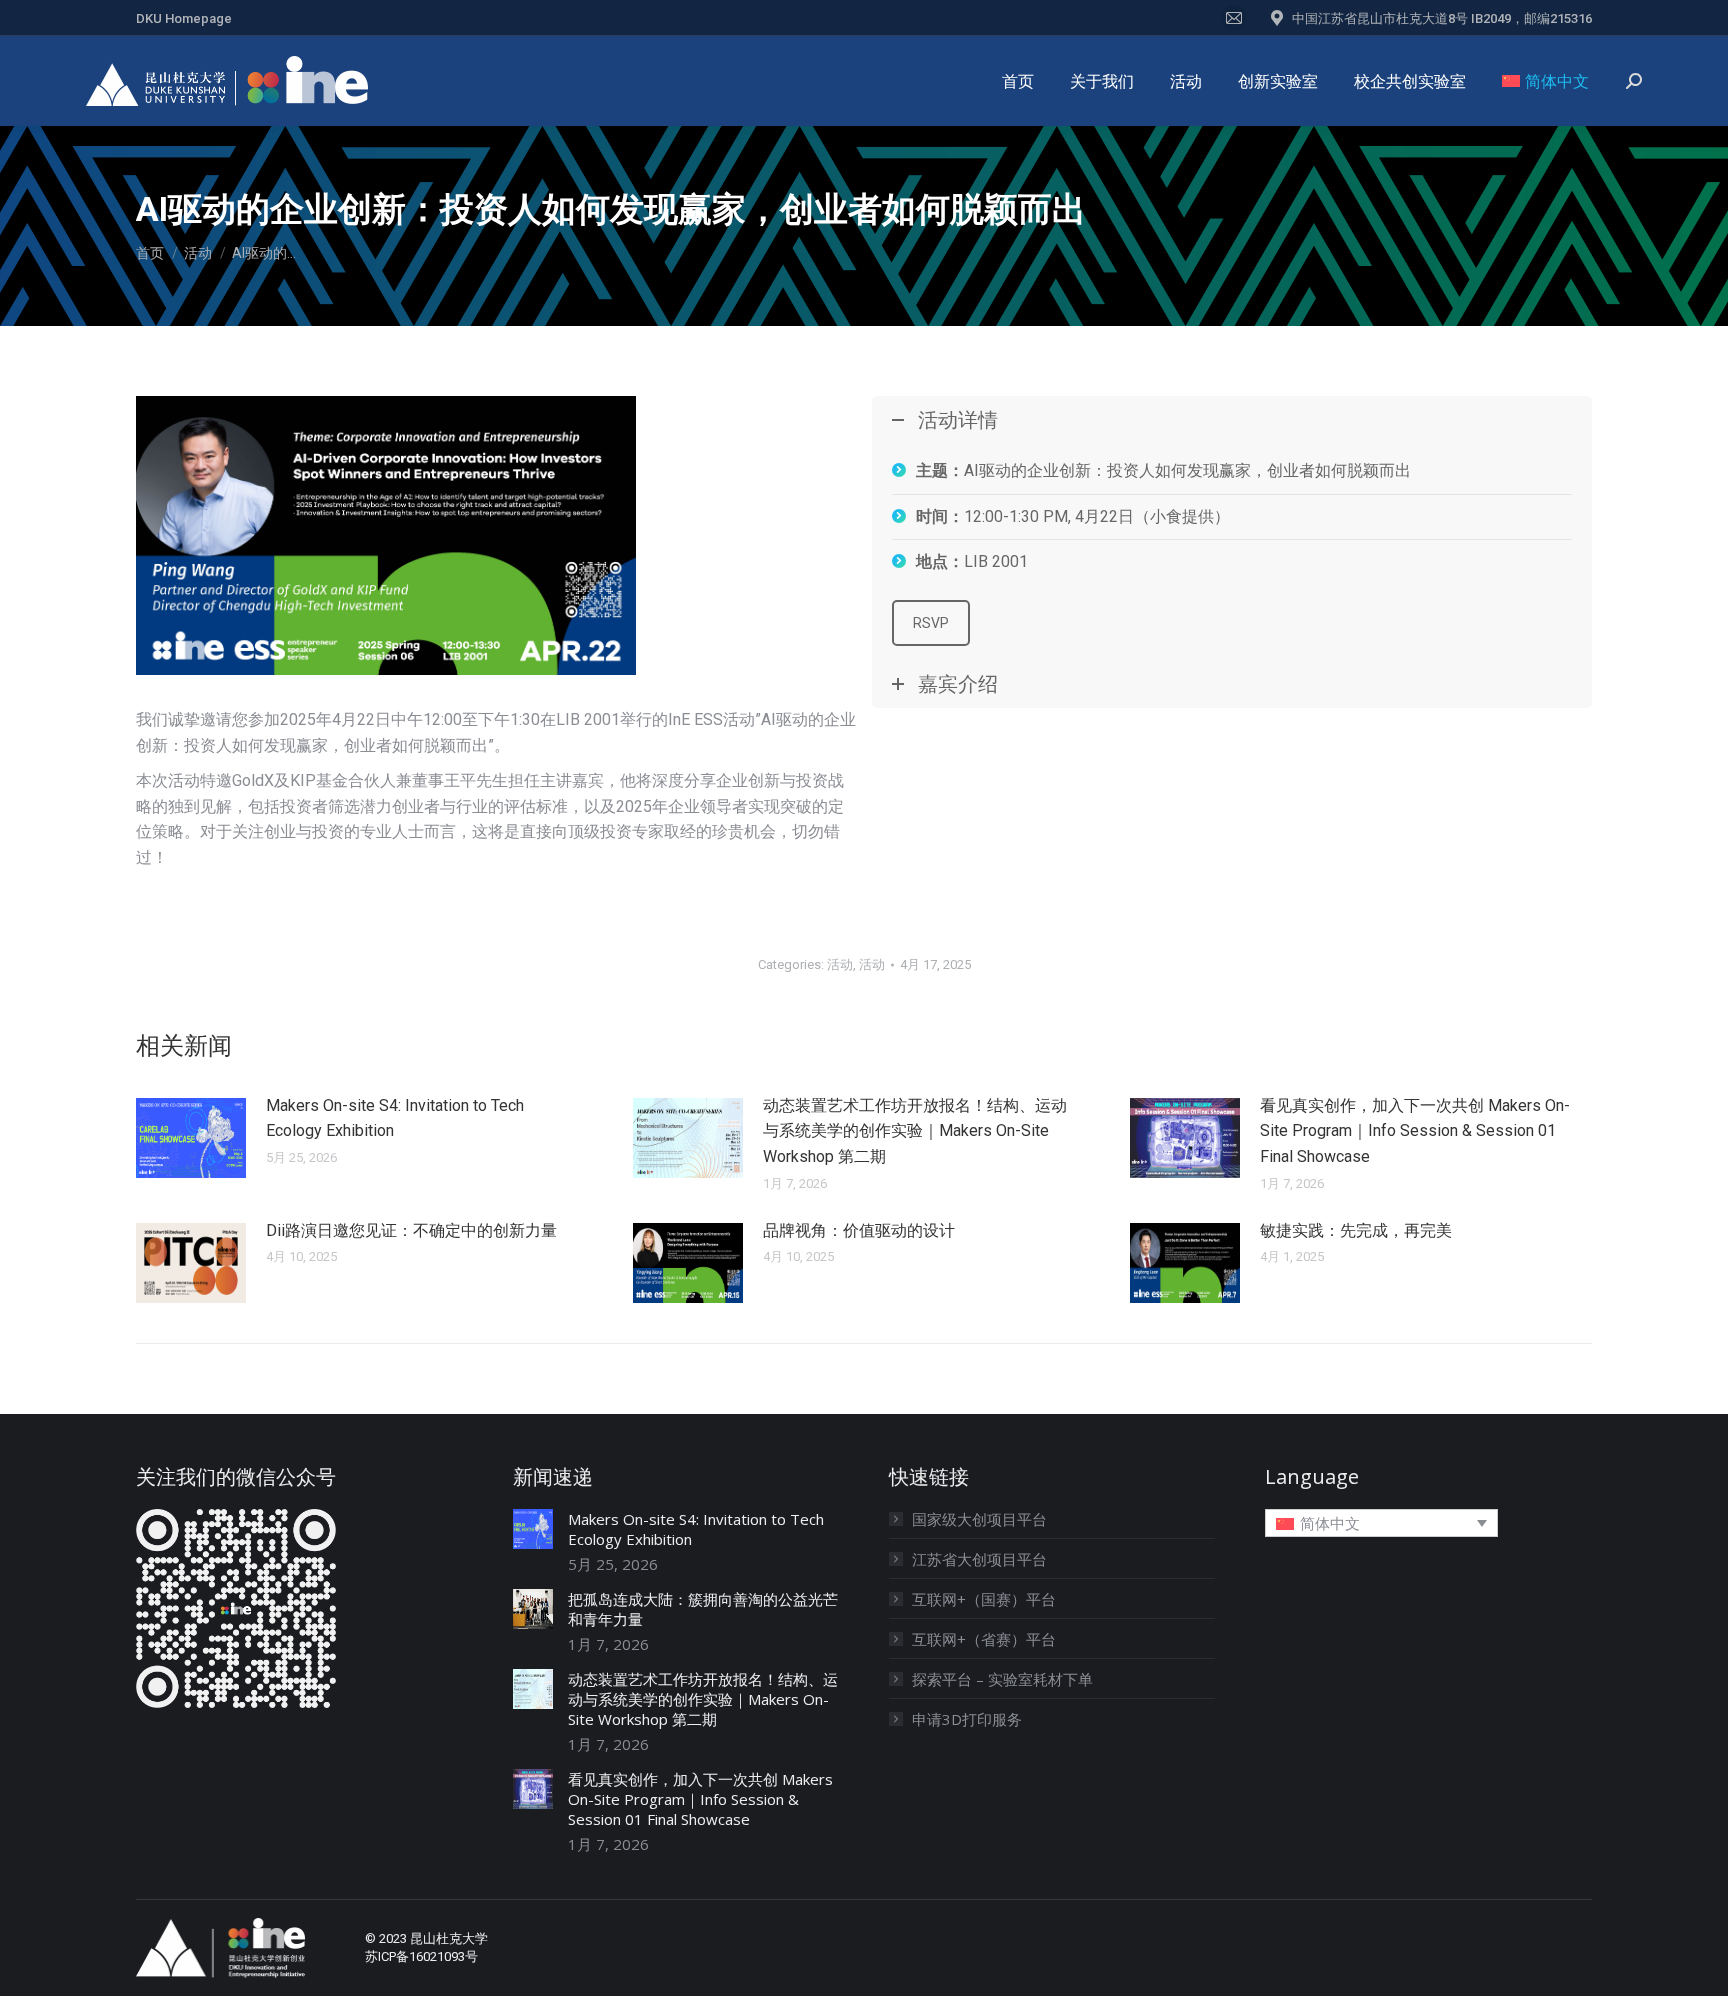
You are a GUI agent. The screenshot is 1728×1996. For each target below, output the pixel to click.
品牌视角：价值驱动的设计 (859, 1230)
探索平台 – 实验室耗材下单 (1002, 1679)
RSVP (931, 623)
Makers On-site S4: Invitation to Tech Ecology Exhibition (395, 1118)
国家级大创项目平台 (979, 1519)
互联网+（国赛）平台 (984, 1599)
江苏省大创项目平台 (979, 1559)
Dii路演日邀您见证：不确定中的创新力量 (411, 1230)
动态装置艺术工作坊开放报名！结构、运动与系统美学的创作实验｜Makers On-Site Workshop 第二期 (915, 1131)
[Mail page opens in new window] (1234, 18)
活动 (840, 964)
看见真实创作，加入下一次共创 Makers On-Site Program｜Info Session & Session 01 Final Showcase (1415, 1131)
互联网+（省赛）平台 (984, 1639)
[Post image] (191, 1138)
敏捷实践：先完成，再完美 (1356, 1230)
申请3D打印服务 (967, 1719)
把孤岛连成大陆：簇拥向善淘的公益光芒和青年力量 (703, 1609)
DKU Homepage (184, 18)
